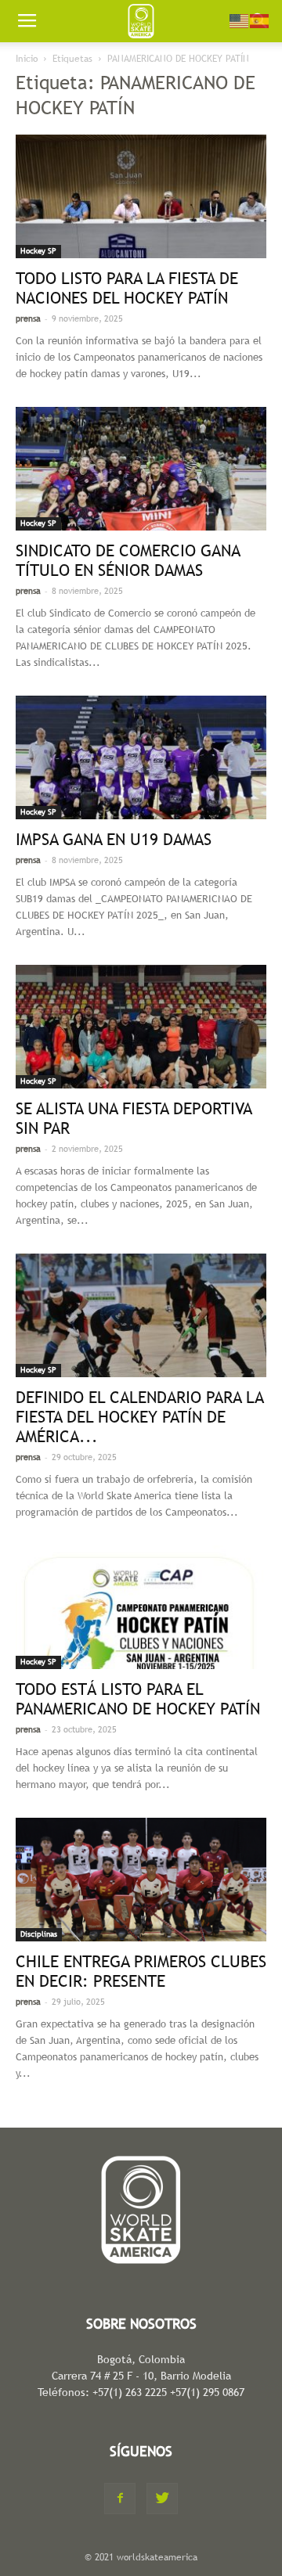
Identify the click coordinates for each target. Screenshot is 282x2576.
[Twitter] (162, 2499)
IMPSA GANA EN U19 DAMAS (114, 839)
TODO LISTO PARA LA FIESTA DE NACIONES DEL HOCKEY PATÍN (127, 288)
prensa (28, 318)
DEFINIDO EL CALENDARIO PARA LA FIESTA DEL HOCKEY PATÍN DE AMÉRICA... (139, 1417)
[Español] (260, 20)
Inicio (27, 59)
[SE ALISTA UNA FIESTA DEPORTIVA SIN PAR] (141, 1027)
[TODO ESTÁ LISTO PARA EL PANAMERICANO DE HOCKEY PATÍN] (141, 1607)
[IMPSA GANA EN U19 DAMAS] (141, 757)
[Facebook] (120, 2499)
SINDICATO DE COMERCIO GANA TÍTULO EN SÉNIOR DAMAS (128, 560)
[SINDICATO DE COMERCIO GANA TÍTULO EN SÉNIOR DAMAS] (141, 469)
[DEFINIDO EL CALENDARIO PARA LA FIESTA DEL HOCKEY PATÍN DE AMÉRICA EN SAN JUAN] (141, 1315)
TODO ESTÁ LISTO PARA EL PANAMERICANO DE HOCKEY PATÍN (138, 1699)
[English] (240, 20)
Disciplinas (39, 1934)
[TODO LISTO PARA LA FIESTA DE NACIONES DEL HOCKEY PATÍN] (141, 196)
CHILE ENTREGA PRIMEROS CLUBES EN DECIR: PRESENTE (141, 1971)
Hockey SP (38, 251)
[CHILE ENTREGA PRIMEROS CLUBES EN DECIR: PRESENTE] (141, 1880)
